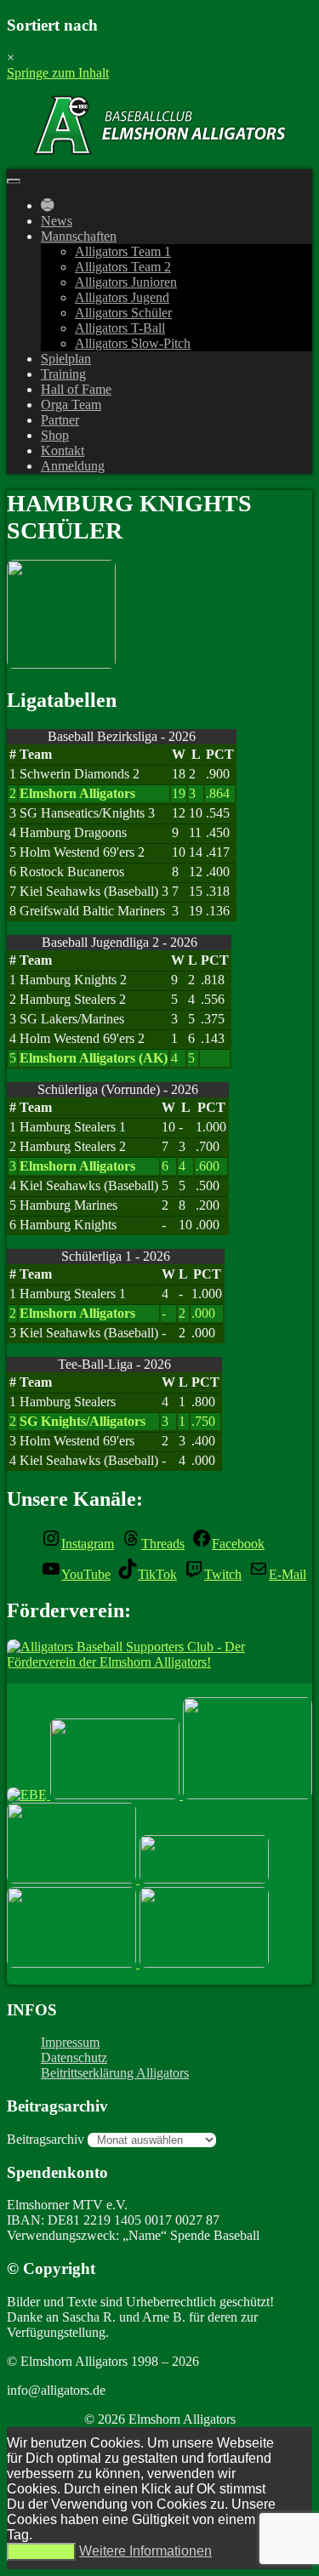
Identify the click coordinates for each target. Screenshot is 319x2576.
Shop (55, 435)
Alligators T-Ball (120, 328)
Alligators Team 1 (123, 251)
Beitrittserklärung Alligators (115, 2073)
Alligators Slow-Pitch (133, 343)
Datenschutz (74, 2057)
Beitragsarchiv (46, 2139)
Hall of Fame (76, 389)
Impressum (70, 2042)
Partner (60, 420)
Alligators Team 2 (123, 267)
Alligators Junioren (126, 282)
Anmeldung (73, 466)
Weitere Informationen (145, 2551)
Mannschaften (79, 236)
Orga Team (71, 405)
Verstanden (41, 2552)
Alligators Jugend (122, 297)
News (57, 221)
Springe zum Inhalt (58, 73)
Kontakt (63, 450)
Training (63, 374)
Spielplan (66, 359)
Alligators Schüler (123, 313)
